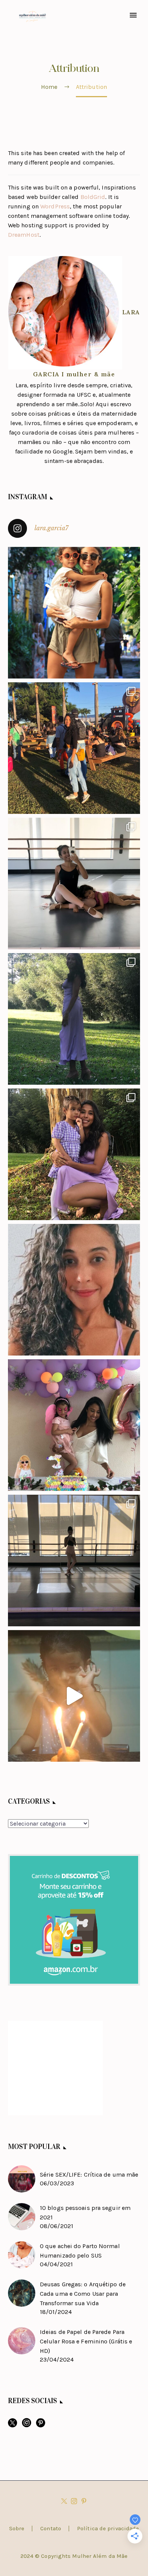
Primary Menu (133, 15)
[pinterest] (41, 2425)
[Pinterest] (84, 2501)
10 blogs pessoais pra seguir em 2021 (85, 2213)
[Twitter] (64, 2501)
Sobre (17, 2529)
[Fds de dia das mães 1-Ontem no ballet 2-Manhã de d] (74, 884)
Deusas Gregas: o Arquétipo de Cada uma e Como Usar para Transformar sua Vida (83, 2294)
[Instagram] (74, 2501)
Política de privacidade (108, 2529)
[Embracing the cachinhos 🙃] (74, 1290)
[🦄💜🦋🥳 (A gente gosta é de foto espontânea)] (74, 1425)
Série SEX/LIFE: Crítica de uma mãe (89, 2175)
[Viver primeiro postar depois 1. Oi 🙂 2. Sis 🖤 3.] (74, 748)
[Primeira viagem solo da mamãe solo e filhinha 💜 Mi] (74, 613)
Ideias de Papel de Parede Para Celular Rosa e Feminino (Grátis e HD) (86, 2341)
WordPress (55, 206)
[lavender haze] (74, 1019)
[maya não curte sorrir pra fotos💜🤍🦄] (74, 1154)
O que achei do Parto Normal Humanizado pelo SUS (80, 2251)
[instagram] (27, 2425)
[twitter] (13, 2425)
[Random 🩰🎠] (74, 1561)
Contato (51, 2529)
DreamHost (24, 235)
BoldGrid (93, 197)
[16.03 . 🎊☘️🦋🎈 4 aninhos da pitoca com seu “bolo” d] (74, 1696)
